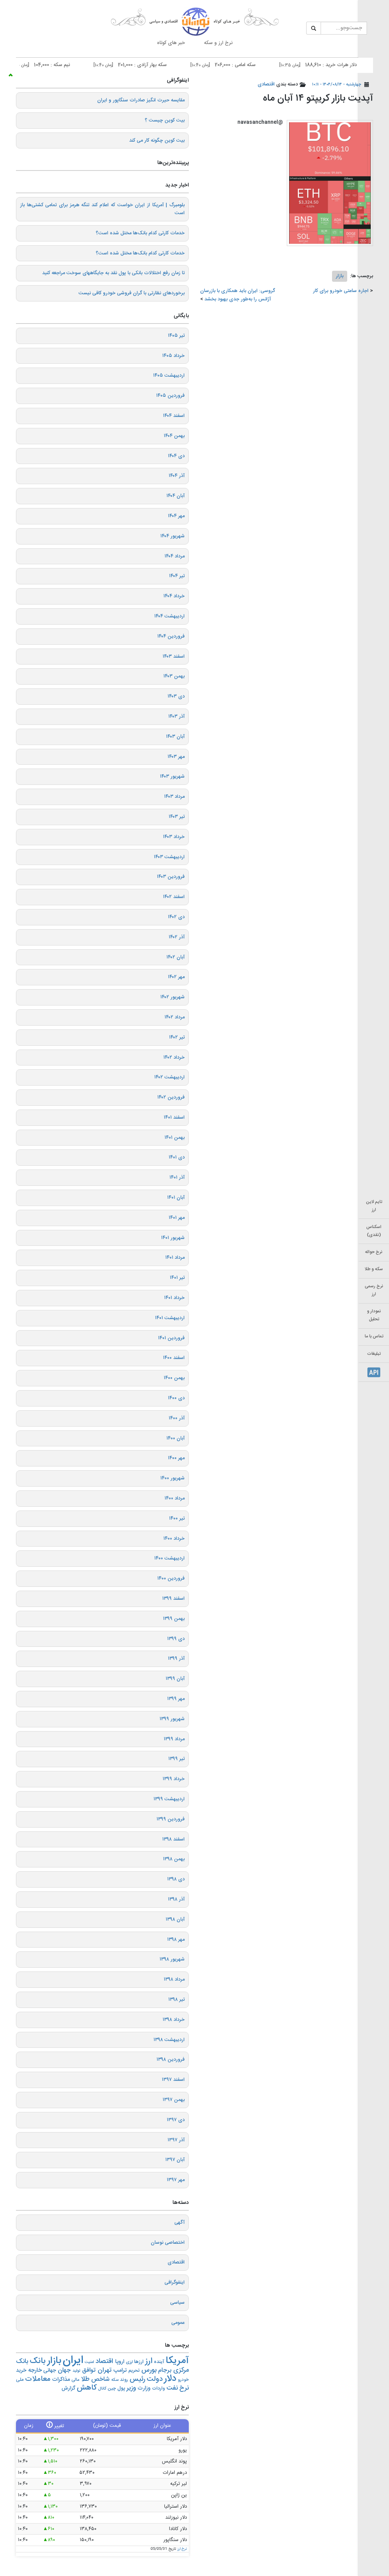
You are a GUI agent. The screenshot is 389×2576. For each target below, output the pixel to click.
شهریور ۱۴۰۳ (172, 777)
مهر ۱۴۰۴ (176, 516)
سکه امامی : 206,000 (253, 65)
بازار (340, 276)
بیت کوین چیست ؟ (165, 120)
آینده (159, 2362)
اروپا (120, 2362)
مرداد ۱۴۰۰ (175, 1498)
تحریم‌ (134, 2371)
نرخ (184, 2388)
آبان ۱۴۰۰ (176, 1438)
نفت (172, 2388)
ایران (73, 2361)
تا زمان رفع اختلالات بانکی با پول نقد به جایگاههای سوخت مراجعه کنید (113, 273)
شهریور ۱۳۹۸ (172, 1959)
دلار (170, 2379)
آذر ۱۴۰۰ (177, 1418)
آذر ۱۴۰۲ (177, 937)
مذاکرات (61, 2379)
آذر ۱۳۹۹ (176, 1659)
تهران (105, 2370)
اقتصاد (104, 2361)
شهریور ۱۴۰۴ (172, 536)
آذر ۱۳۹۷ (176, 2140)
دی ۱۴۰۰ (176, 1398)
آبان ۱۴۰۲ (176, 957)
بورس (149, 2370)
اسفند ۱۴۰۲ (174, 897)
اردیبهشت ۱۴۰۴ (169, 616)
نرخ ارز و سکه (218, 43)
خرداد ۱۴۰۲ (174, 1058)
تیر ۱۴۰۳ (177, 817)
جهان (64, 2370)
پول (121, 2388)
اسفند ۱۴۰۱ (174, 1118)
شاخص (100, 2379)
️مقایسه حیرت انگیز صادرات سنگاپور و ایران (141, 100)
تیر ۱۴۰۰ (177, 1518)
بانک (38, 2361)
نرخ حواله (374, 1252)
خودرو (183, 2380)
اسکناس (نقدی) (374, 1231)
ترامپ (120, 2370)
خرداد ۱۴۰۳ (174, 837)
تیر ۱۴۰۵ (176, 336)
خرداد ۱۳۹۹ (174, 1779)
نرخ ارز (182, 2549)
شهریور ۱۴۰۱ (173, 1238)
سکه (115, 2380)
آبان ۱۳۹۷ (175, 2160)
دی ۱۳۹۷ (176, 2120)
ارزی (129, 2362)
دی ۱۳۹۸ (176, 1879)
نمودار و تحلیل (374, 1315)
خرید (21, 2370)
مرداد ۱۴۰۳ (174, 797)
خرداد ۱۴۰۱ (174, 1298)
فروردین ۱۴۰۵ (170, 396)
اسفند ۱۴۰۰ (174, 1358)
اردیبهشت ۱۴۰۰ (169, 1558)
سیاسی (177, 2303)
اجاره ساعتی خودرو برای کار (341, 291)
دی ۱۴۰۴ (176, 456)
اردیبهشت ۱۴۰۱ (170, 1318)
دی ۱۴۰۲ (176, 917)
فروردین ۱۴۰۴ (171, 636)
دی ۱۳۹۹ (176, 1639)
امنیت (89, 2362)
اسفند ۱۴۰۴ (174, 416)
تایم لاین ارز (374, 1206)
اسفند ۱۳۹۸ (173, 1839)
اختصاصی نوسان (168, 2243)
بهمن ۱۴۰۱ (175, 1138)
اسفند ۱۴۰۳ (174, 657)
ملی (20, 2380)
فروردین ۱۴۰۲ (171, 1097)
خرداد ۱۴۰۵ (173, 356)
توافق (89, 2370)
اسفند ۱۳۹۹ (173, 1599)
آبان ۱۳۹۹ (175, 1679)
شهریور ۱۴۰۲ (172, 997)
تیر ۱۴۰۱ (177, 1278)
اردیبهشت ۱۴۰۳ (169, 857)
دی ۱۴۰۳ (176, 696)
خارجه (35, 2370)
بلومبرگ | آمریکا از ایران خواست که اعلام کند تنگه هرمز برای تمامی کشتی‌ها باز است (102, 209)
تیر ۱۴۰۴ (177, 576)
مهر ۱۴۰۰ (176, 1458)
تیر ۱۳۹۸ (176, 2000)
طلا (85, 2379)
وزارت (144, 2388)
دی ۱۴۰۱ (177, 1157)
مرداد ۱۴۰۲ (175, 1017)
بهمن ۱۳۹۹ (174, 1619)
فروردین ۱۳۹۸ (171, 2060)
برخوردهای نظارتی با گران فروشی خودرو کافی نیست (132, 293)
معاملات (38, 2379)
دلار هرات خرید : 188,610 (348, 65)
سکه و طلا (374, 1269)
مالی (75, 2380)
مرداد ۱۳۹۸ (174, 1979)
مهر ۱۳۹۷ (176, 2180)
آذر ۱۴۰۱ (177, 1178)
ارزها (139, 2362)
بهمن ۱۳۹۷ (174, 2100)
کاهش (87, 2388)
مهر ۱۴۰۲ (176, 977)
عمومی (178, 2323)
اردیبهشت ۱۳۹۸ (169, 2040)
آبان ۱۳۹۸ (175, 1919)
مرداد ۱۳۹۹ (174, 1739)
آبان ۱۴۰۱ (176, 1198)
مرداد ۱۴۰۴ (175, 556)
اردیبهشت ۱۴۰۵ (169, 376)
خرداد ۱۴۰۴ (174, 596)
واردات (158, 2389)
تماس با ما (374, 1336)
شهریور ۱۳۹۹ (172, 1719)
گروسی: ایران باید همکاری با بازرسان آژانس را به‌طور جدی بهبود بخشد (238, 295)
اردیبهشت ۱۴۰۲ (169, 1077)
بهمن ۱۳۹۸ (174, 1859)
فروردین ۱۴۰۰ (171, 1578)
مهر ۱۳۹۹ (176, 1699)
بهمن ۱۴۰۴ (174, 436)
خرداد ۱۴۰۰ (174, 1539)
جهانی (50, 2370)
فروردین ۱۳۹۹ (171, 1819)
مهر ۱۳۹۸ (176, 1940)
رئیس (137, 2379)
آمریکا (177, 2361)
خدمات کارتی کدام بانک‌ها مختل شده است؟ (140, 233)
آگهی (179, 2222)
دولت (155, 2379)
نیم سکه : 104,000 (70, 65)
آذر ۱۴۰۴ (177, 476)
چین (112, 2389)
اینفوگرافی (175, 2282)
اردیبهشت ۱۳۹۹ (169, 1799)
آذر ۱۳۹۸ (176, 1899)
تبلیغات (374, 1354)
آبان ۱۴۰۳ (175, 737)
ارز (149, 2361)
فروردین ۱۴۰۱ (171, 1338)
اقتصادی (266, 84)
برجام (165, 2370)
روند (124, 2380)
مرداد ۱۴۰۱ (175, 1258)
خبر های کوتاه (171, 43)
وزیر (131, 2388)
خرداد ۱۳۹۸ (174, 2020)
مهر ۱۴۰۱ (177, 1218)
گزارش (68, 2388)
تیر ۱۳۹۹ (176, 1759)
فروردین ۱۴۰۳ (171, 877)
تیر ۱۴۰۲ (177, 1037)
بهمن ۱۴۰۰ (174, 1378)
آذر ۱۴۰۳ (176, 717)
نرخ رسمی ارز (374, 1290)
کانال (102, 2389)
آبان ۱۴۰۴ (176, 496)
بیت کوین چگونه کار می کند (157, 140)
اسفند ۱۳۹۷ (173, 2080)
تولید (77, 2371)
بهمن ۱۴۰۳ (174, 676)
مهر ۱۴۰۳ (176, 757)
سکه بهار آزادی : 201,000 (161, 65)
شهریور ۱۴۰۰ (172, 1478)
